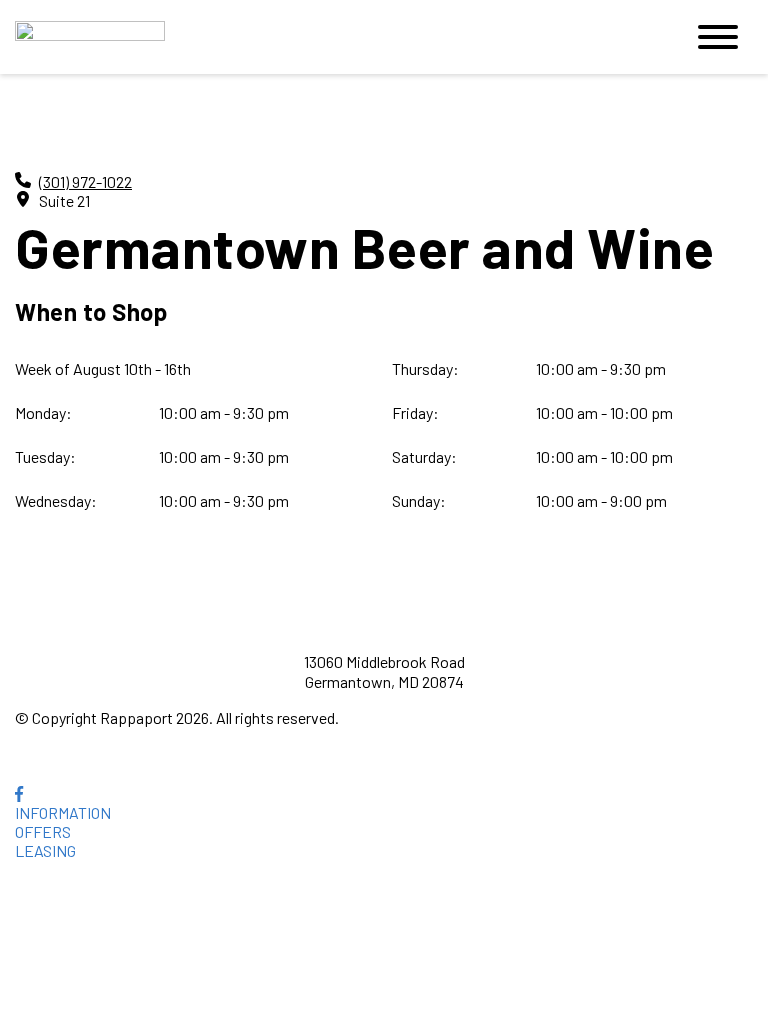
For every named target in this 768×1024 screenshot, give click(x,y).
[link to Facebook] (19, 793)
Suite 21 (64, 200)
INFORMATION (63, 812)
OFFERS (43, 831)
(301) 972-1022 (85, 181)
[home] (334, 37)
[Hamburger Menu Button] (718, 37)
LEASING (45, 850)
